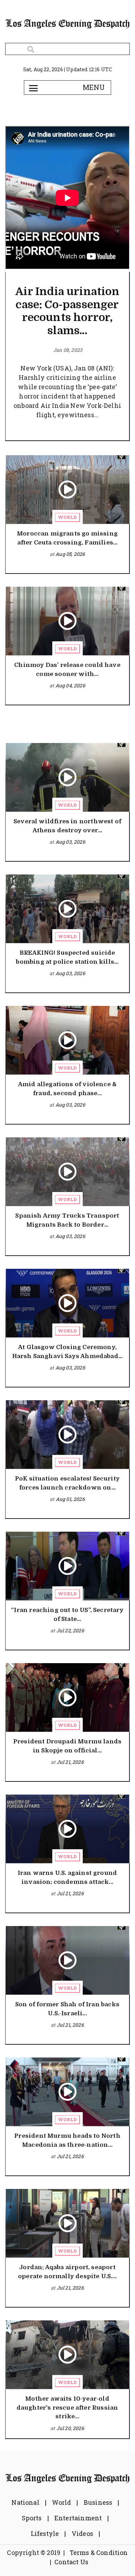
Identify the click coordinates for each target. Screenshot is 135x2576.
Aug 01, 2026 (70, 1499)
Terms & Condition (99, 2552)
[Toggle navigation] (33, 88)
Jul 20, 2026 (70, 2428)
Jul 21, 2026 (70, 1762)
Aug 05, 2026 (70, 554)
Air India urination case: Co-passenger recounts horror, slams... (67, 311)
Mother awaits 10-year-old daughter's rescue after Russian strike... (67, 2408)
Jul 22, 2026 (70, 1630)
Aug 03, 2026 (70, 842)
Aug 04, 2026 (70, 685)
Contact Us (71, 2562)
